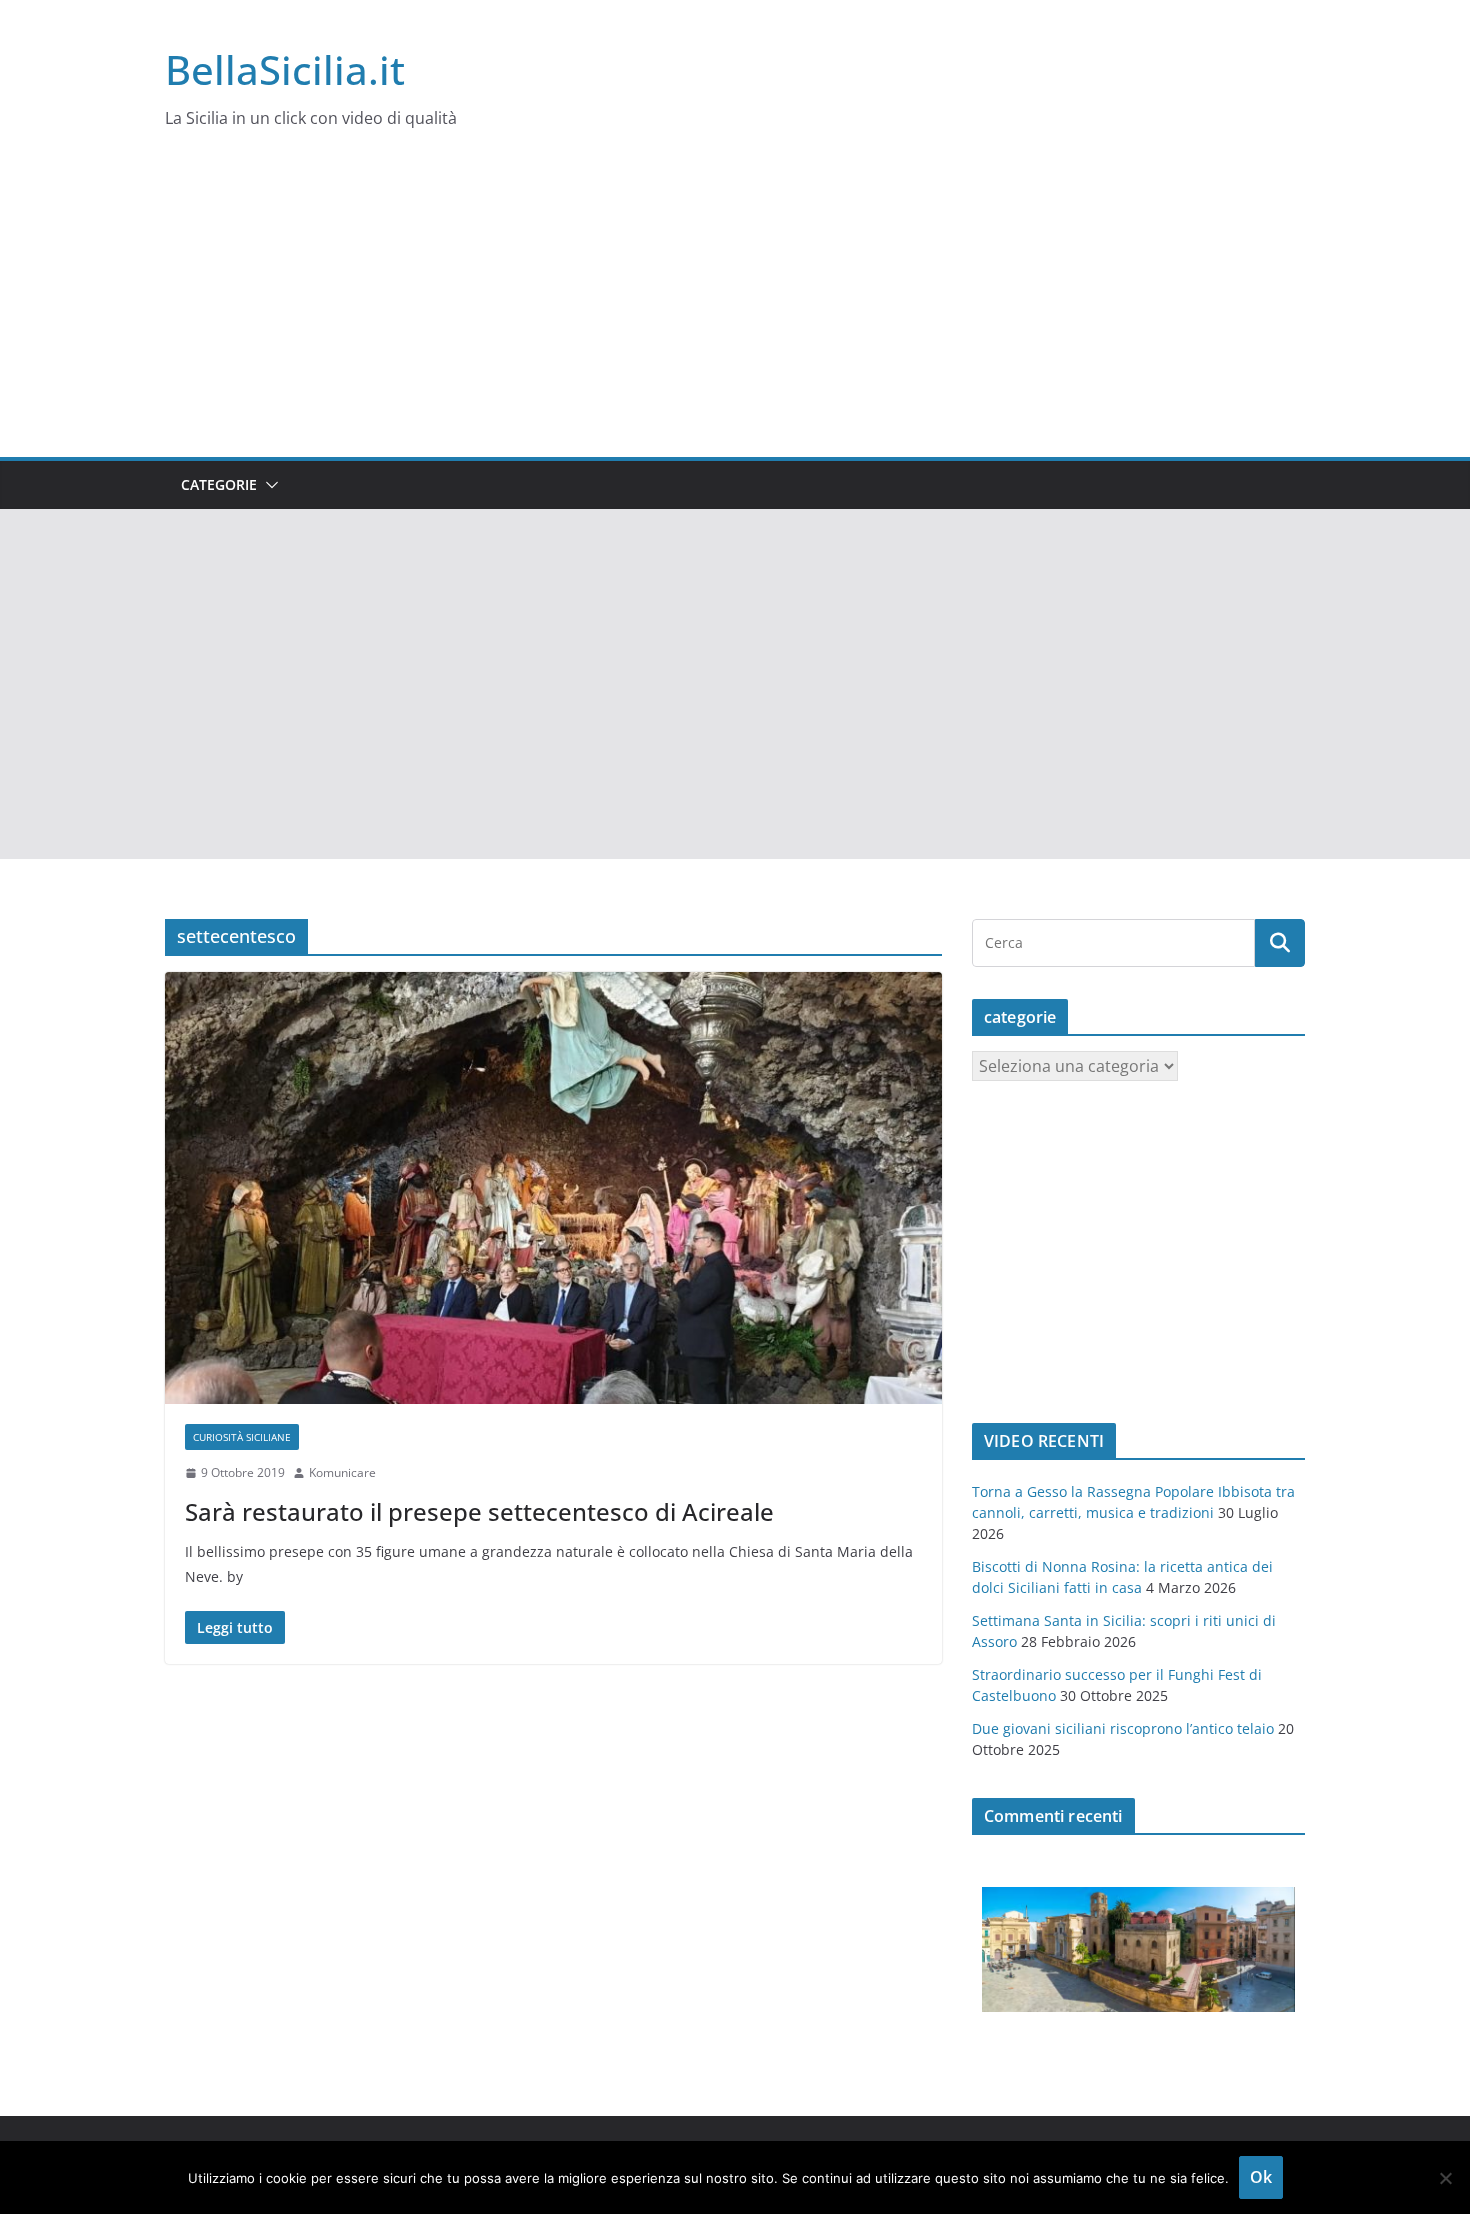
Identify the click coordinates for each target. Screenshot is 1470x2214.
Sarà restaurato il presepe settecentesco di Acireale (479, 1511)
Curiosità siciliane (242, 1437)
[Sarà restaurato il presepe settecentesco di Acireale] (553, 1188)
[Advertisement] (735, 307)
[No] (1445, 2178)
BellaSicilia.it (285, 69)
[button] (268, 485)
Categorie (219, 484)
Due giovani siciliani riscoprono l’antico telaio (1123, 1728)
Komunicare (342, 1472)
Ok (1261, 2177)
